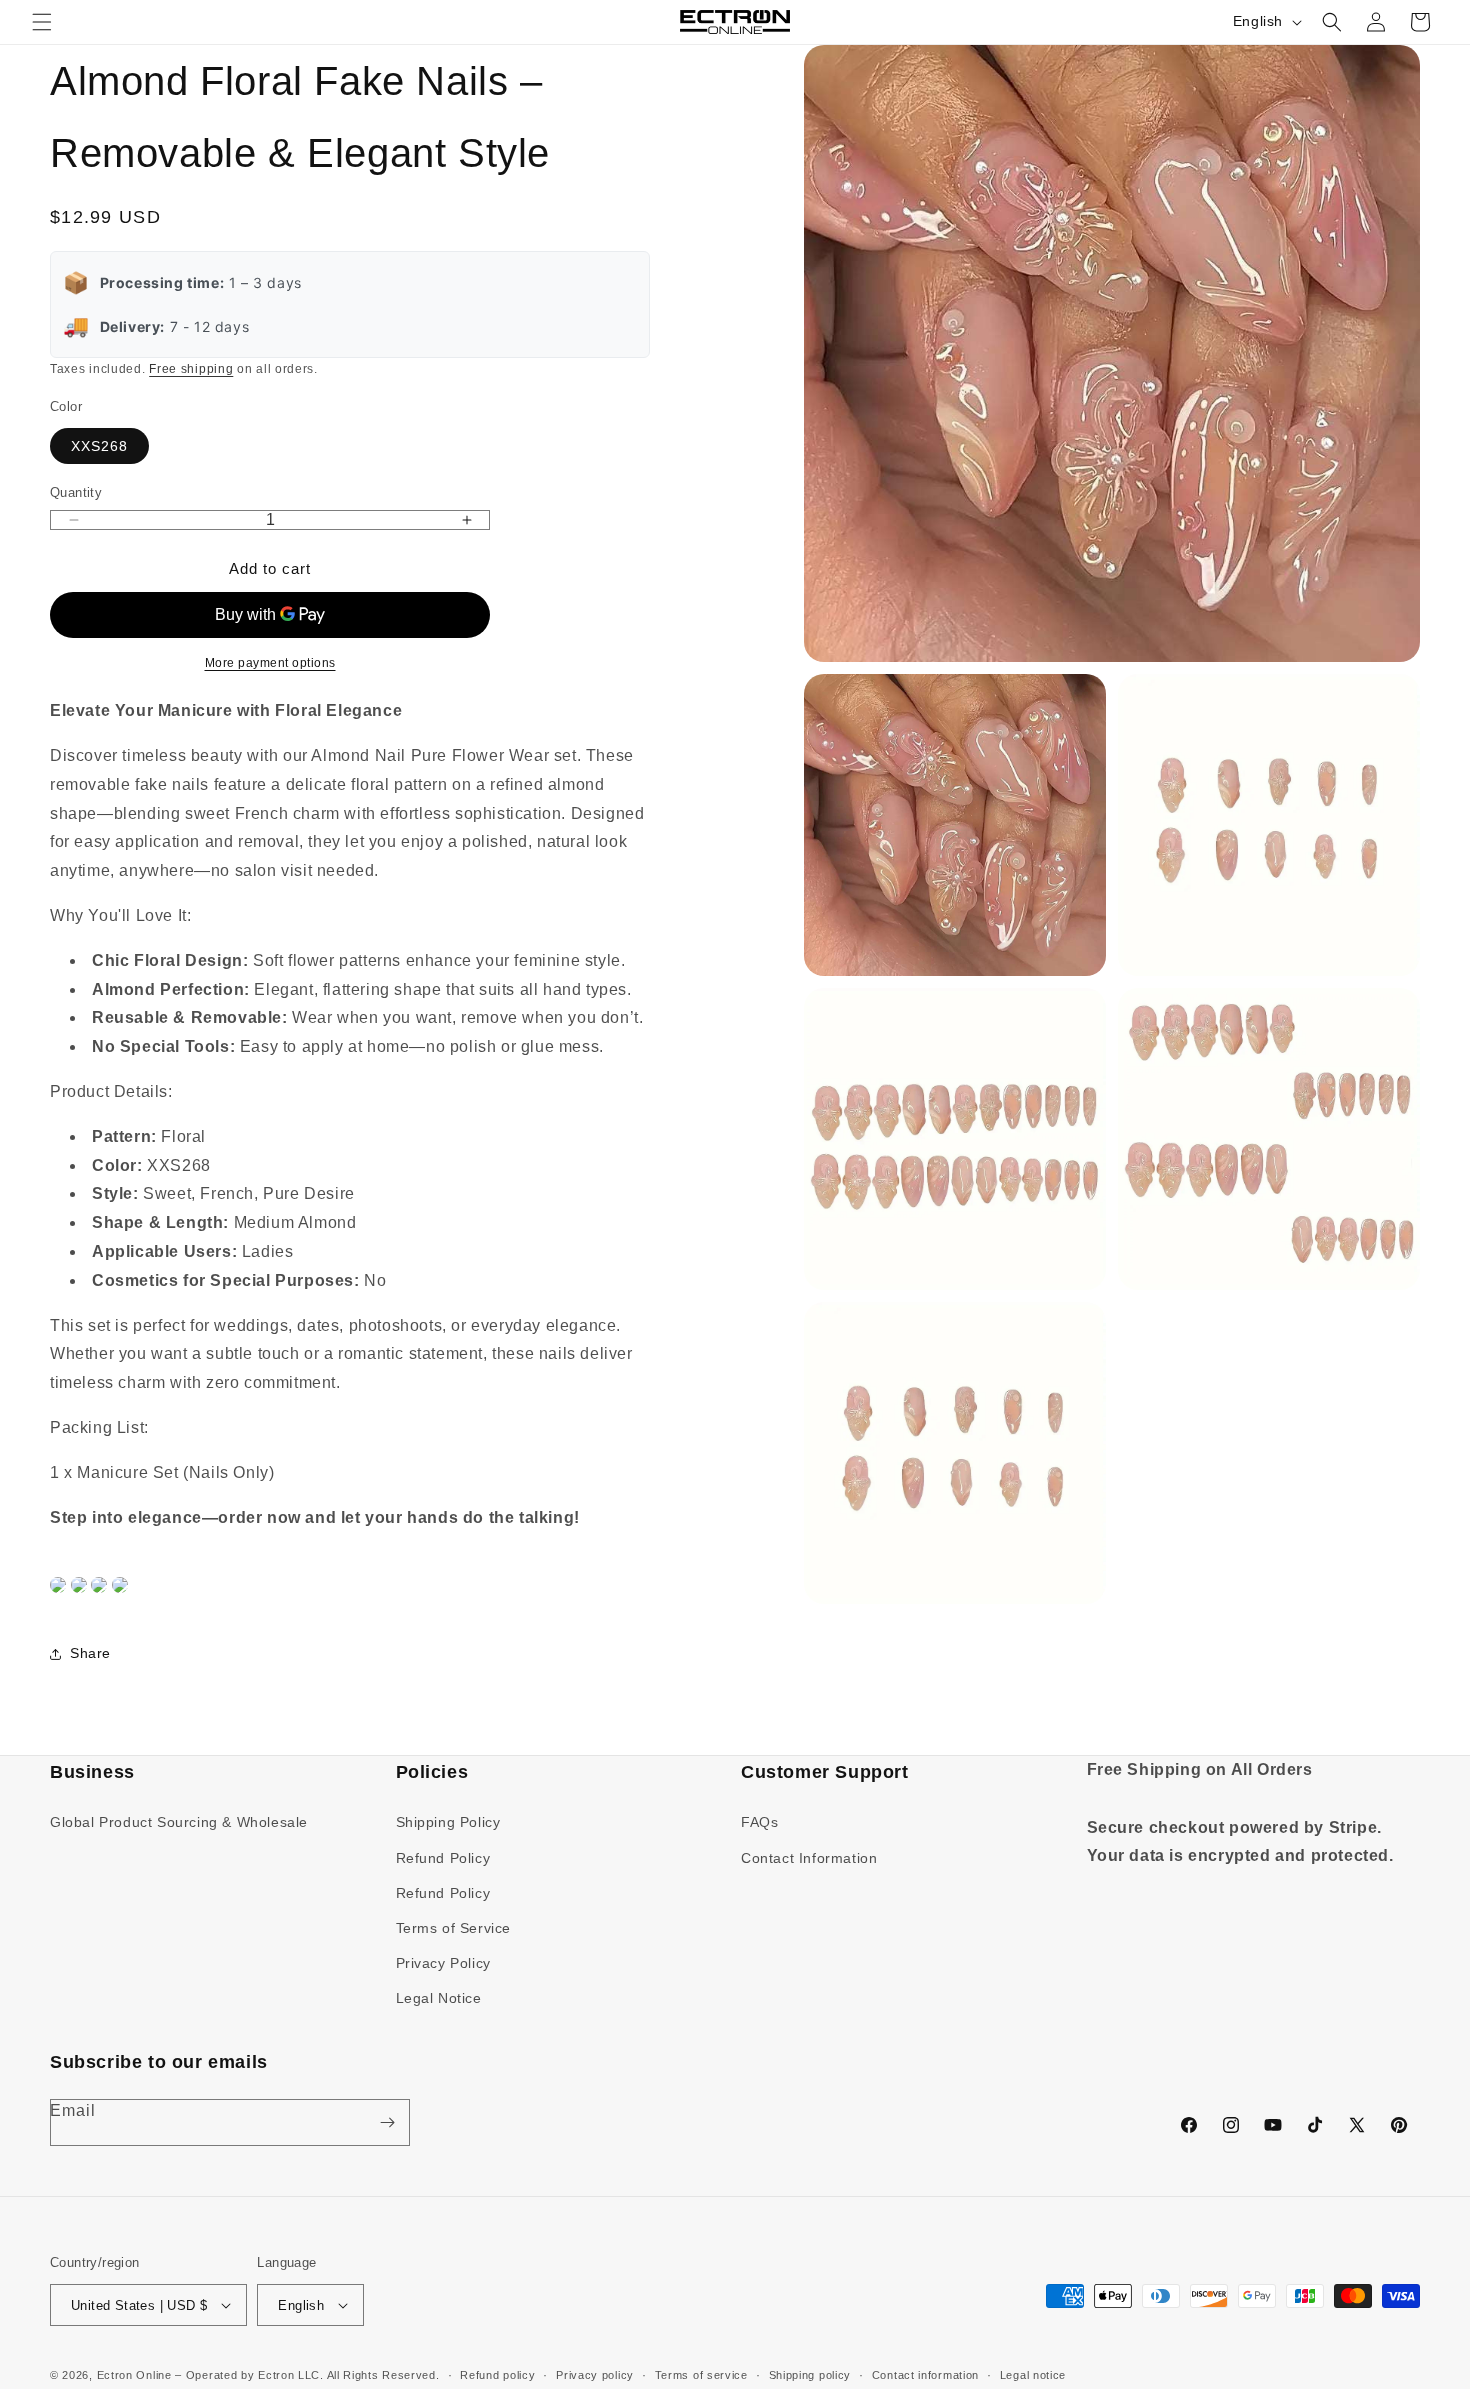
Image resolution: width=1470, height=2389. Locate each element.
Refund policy (497, 2375)
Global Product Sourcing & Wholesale (179, 1822)
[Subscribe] (387, 2122)
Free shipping (191, 369)
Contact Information (809, 1858)
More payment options (270, 663)
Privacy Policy (443, 1963)
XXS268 (99, 446)
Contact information (925, 2375)
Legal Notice (439, 1998)
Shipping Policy (448, 1822)
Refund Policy (443, 1858)
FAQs (759, 1822)
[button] (42, 22)
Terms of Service (454, 1928)
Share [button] (90, 1653)
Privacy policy (595, 2375)
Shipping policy (810, 2375)
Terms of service (701, 2375)
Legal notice (1033, 2375)
